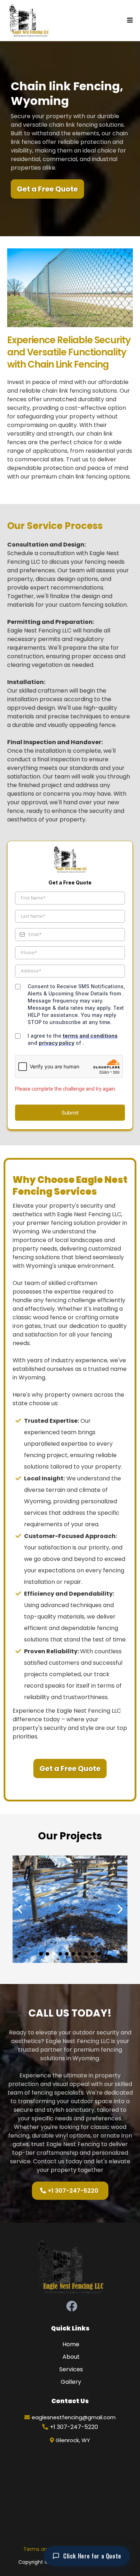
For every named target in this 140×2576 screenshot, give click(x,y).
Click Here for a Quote (92, 2556)
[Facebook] (72, 2306)
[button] (130, 21)
